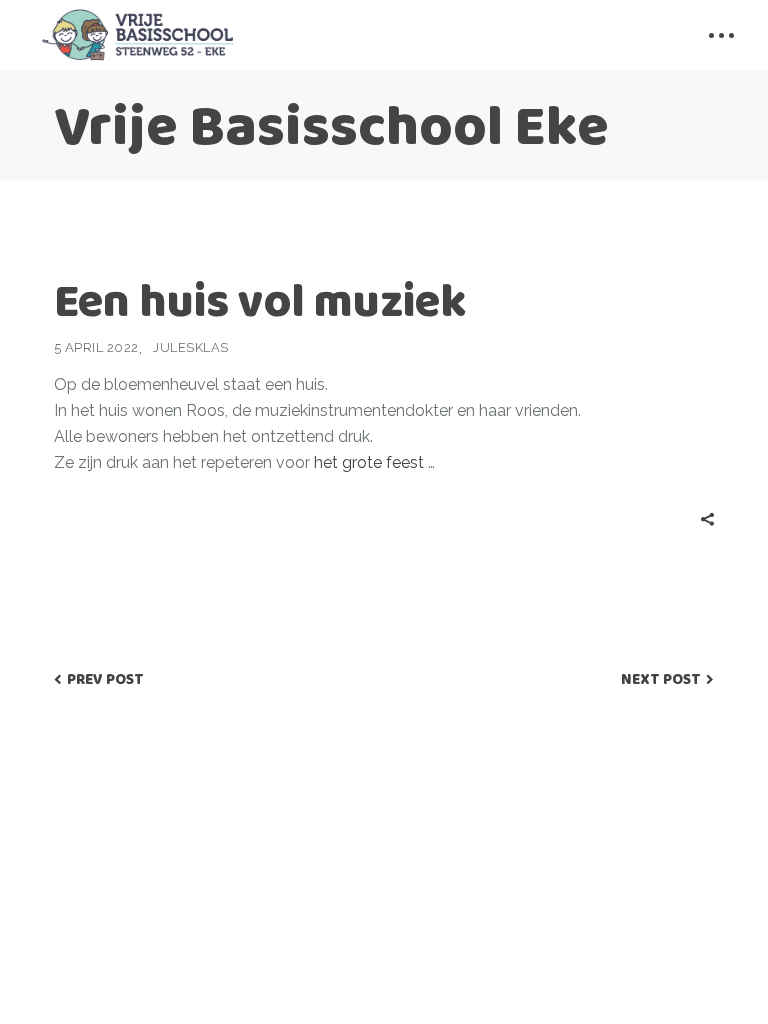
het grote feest (371, 462)
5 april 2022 (96, 347)
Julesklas (191, 347)
